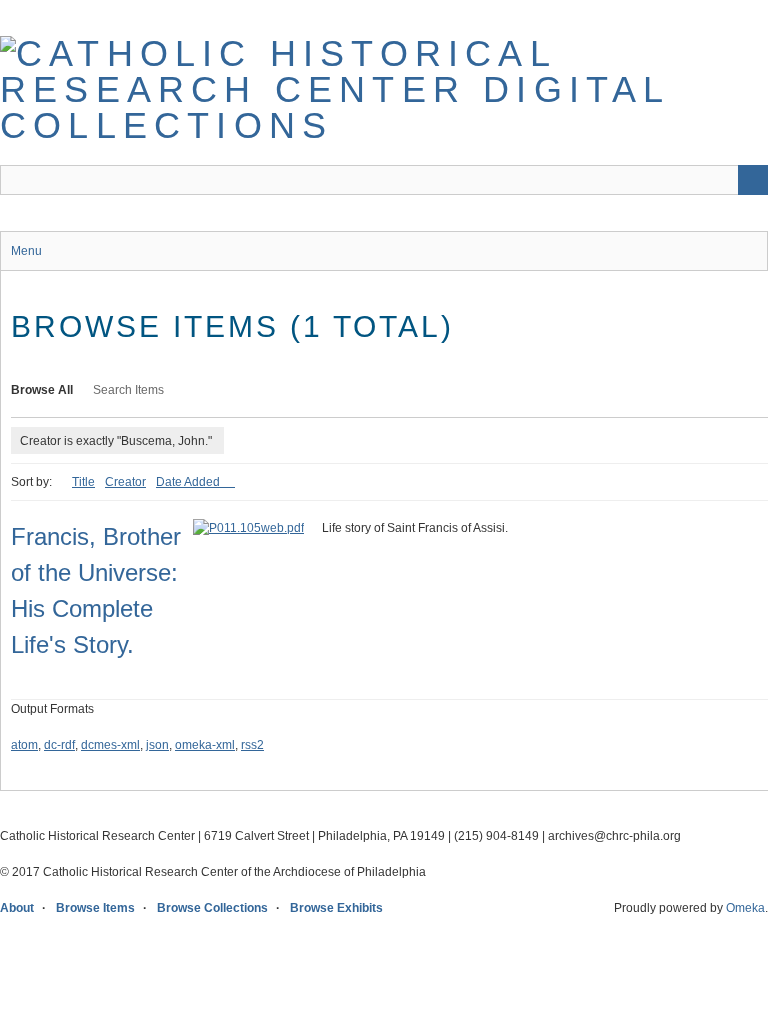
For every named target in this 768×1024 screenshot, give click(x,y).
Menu (26, 251)
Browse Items (95, 908)
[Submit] (753, 180)
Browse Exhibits (336, 908)
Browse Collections (212, 908)
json (157, 745)
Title (83, 482)
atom (24, 745)
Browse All (42, 390)
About (17, 908)
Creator (125, 482)
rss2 (252, 745)
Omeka (745, 908)
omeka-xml (205, 745)
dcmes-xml (110, 745)
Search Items (128, 390)
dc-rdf (59, 745)
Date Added (189, 482)
